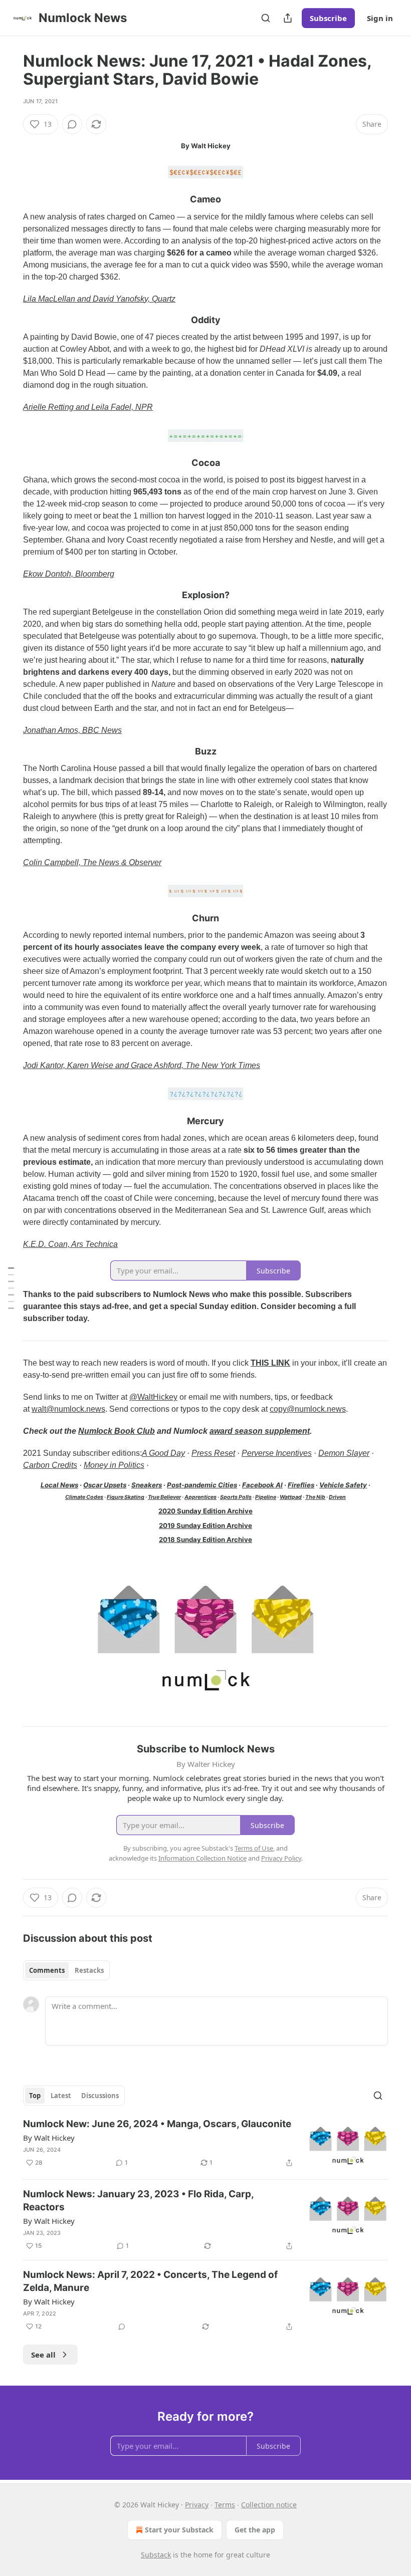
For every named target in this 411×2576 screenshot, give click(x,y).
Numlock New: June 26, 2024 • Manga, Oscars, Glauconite (157, 2124)
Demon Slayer (344, 1453)
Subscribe (328, 18)
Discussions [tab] (100, 2096)
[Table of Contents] (11, 1288)
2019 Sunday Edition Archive (205, 1525)
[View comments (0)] (72, 124)
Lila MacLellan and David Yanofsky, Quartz (99, 299)
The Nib (315, 1497)
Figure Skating (126, 1497)
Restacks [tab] (89, 1970)
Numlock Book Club (117, 1431)
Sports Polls (236, 1497)
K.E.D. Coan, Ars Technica (70, 1244)
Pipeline (266, 1497)
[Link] (9, 200)
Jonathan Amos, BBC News (72, 730)
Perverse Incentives (277, 1453)
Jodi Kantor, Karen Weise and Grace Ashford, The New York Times (142, 1065)
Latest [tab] (61, 2096)
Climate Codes (84, 1497)
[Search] (266, 18)
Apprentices (200, 1497)
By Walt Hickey (49, 2138)
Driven (337, 1497)
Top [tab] (35, 2096)
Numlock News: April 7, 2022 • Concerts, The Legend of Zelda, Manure (150, 2281)
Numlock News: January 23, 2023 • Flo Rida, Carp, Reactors (138, 2201)
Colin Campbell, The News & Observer (92, 862)
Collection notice (269, 2505)
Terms (225, 2505)
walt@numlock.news (68, 1409)
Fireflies (301, 1485)
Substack (156, 2555)
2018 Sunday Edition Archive (205, 1539)
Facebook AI (262, 1485)
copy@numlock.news (308, 1409)
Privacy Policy (281, 1858)
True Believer (164, 1497)
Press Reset (213, 1453)
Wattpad (291, 1497)
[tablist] (66, 1970)
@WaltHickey (153, 1397)
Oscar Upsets (105, 1485)
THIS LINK (270, 1363)
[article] (205, 2144)
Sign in (380, 18)
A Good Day (163, 1453)
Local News (59, 1485)
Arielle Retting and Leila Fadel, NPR (88, 407)
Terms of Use (254, 1848)
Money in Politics (114, 1465)
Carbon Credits (50, 1465)
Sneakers (147, 1485)
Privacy (197, 2505)
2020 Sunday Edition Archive (205, 1511)
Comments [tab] (47, 1970)
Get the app (255, 2530)
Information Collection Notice (202, 1858)
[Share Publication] (288, 18)
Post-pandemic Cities (202, 1485)
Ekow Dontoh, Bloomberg (69, 574)
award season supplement (260, 1431)
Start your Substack (179, 2530)
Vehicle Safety (343, 1485)
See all (43, 2355)
